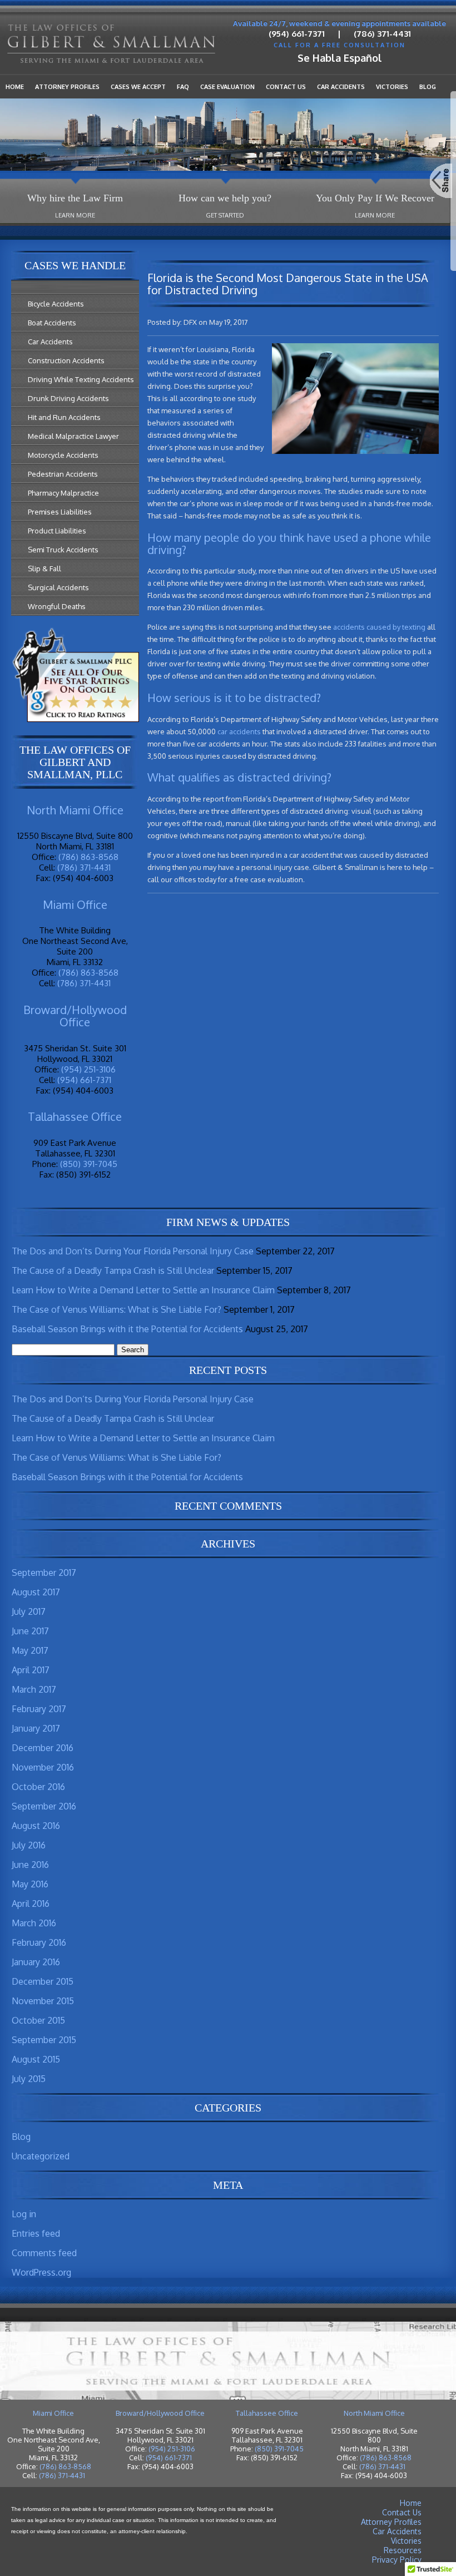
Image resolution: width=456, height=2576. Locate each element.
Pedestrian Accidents (63, 474)
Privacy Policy (397, 2560)
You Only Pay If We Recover (375, 198)
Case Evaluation (227, 87)
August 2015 (36, 2059)
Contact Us (286, 87)
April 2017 (31, 1670)
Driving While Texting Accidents (81, 379)
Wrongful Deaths (57, 606)
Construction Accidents (66, 360)
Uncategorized (41, 2156)
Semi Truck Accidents (63, 550)
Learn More (75, 215)
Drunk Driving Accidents (68, 398)
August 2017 (36, 1592)
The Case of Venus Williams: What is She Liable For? (117, 1309)
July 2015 (29, 2079)
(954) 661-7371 (297, 34)
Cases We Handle (75, 265)
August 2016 (36, 1826)
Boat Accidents (52, 323)
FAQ (183, 87)
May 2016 (30, 1884)
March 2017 (34, 1689)
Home (15, 87)
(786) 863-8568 (88, 857)
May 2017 (30, 1650)
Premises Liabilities (60, 512)
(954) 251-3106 (88, 1069)
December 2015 (43, 1981)
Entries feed (36, 2233)
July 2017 (29, 1611)
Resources (403, 2550)
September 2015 (44, 2040)
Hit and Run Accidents (64, 417)
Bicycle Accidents (56, 304)
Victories (392, 87)
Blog (428, 87)
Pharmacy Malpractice (63, 493)
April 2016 (31, 1903)
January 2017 (36, 1728)
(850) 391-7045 (89, 1164)
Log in (24, 2214)
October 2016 (38, 1787)
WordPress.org (41, 2272)
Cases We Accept (138, 87)
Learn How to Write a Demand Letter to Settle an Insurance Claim (143, 1290)
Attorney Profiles (67, 87)
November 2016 (43, 1767)
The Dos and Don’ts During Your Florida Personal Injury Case (133, 1251)
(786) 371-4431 (382, 34)
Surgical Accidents (58, 587)
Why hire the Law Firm (75, 198)
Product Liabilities (57, 531)
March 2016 (34, 1923)
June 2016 (30, 1865)
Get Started (225, 215)
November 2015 (43, 2001)
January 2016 (36, 1962)
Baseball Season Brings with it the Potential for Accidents (127, 1329)
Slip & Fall (44, 568)
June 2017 (30, 1631)
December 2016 (43, 1748)
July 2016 (29, 1845)
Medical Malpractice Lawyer (73, 436)
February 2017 (39, 1709)
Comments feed (44, 2253)
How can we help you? (225, 198)
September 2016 (44, 1806)
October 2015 (38, 2020)
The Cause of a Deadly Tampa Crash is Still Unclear (113, 1270)
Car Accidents (341, 87)
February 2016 (39, 1942)
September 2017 (44, 1573)
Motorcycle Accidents (63, 455)
